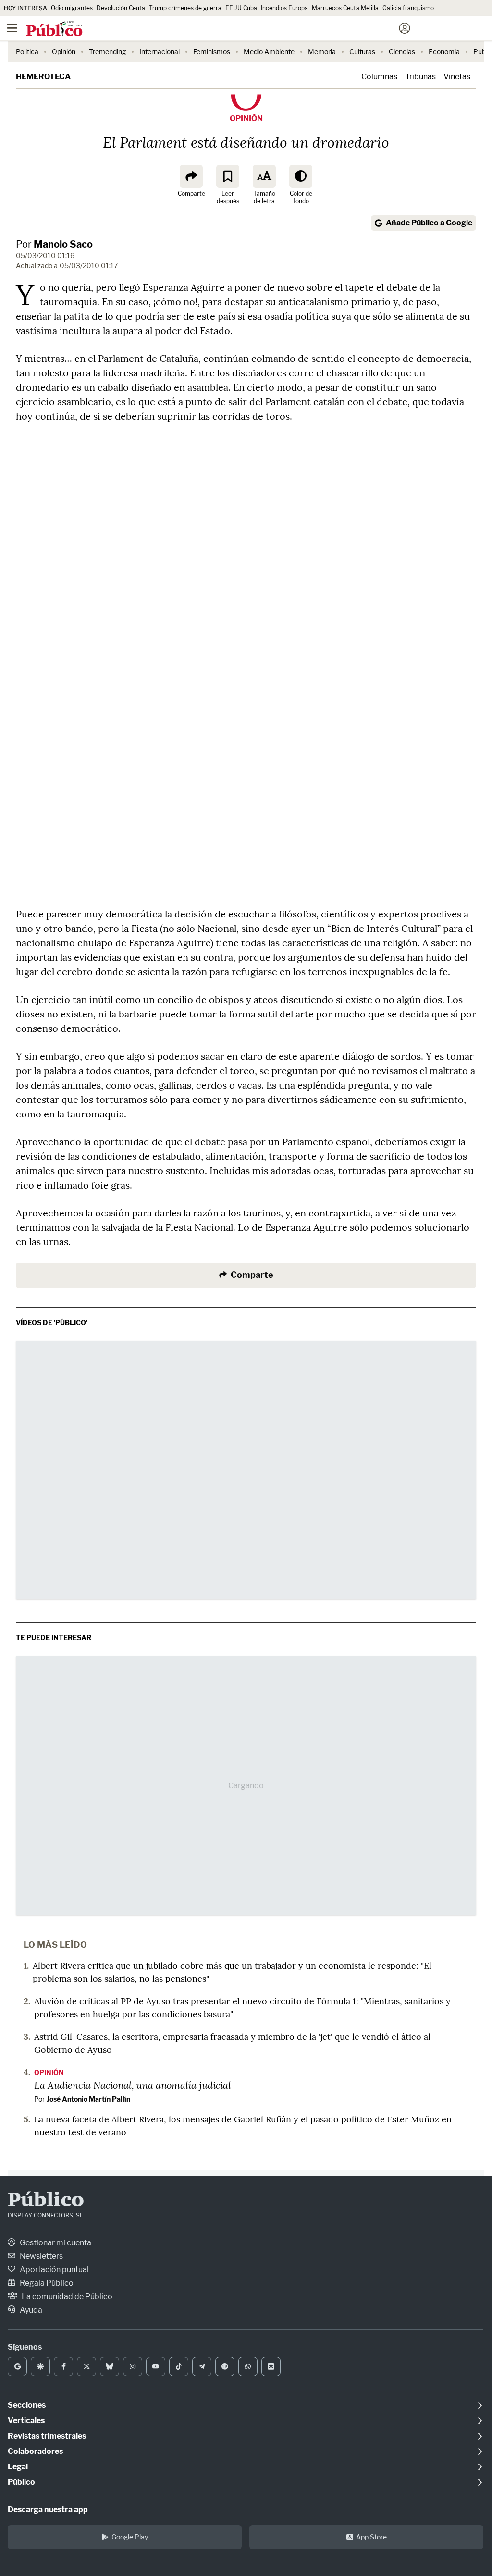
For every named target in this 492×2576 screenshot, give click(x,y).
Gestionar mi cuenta (55, 2243)
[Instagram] (133, 2366)
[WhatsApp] (248, 2366)
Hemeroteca (43, 77)
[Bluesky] (110, 2366)
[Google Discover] (40, 2366)
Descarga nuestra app (48, 2509)
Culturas (362, 52)
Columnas (379, 77)
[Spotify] (225, 2366)
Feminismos (212, 52)
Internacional (160, 52)
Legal (18, 2467)
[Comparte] (191, 176)
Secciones (27, 2405)
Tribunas (420, 77)
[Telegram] (202, 2366)
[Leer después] (228, 176)
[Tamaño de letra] (264, 176)
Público (46, 2201)
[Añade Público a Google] (17, 2366)
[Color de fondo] (301, 176)
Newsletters (41, 2256)
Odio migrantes (72, 8)
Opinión (64, 52)
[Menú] (12, 28)
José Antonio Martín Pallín (88, 2099)
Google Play (130, 2537)
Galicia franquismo (408, 8)
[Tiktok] (179, 2366)
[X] (86, 2366)
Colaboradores (35, 2451)
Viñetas (457, 77)
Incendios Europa (284, 8)
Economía (444, 52)
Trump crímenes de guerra (185, 8)
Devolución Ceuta (121, 8)
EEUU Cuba (241, 8)
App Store (371, 2537)
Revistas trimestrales (47, 2436)
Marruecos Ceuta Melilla (345, 8)
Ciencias (402, 52)
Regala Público (46, 2283)
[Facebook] (63, 2366)
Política (27, 52)
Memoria (322, 52)
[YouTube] (156, 2366)
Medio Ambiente (269, 52)
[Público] (229, 29)
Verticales (26, 2421)
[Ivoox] (271, 2366)
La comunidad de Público (66, 2297)
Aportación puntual (54, 2270)
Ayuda (30, 2310)
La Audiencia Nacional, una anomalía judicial (133, 2085)
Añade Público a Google (429, 223)
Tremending (107, 52)
